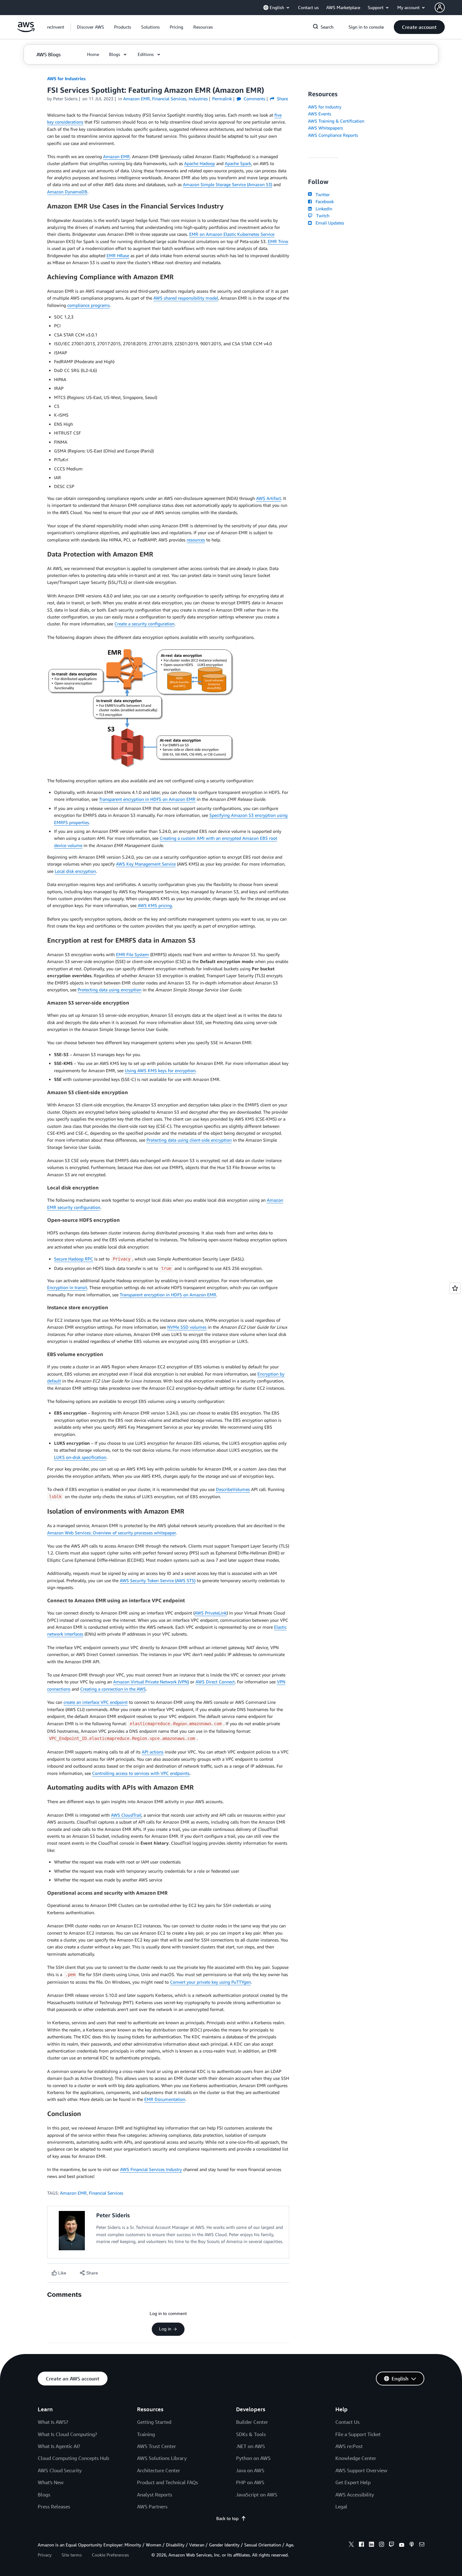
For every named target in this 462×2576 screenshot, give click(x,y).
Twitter (321, 194)
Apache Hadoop (200, 163)
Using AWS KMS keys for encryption (160, 1070)
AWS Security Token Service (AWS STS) (158, 1580)
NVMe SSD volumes (187, 1327)
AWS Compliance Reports (333, 135)
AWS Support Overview (361, 2470)
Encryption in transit (67, 1287)
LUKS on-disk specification (80, 1457)
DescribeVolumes (233, 1489)
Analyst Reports (155, 2495)
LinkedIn (323, 209)
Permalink (222, 99)
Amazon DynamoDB (67, 192)
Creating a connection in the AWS (113, 1689)
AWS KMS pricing (155, 905)
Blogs (44, 2495)
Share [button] (282, 99)
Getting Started (154, 2422)
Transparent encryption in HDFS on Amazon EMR (147, 799)
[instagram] (382, 2545)
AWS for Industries (66, 78)
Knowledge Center (356, 2458)
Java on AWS (250, 2470)
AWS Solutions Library (162, 2458)
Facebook (323, 201)
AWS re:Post (349, 2446)
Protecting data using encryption (110, 990)
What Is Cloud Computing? (67, 2434)
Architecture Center (159, 2470)
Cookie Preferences (110, 2555)
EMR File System (132, 954)
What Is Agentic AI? (59, 2446)
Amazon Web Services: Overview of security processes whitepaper (111, 1533)
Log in (165, 2329)
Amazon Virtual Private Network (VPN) (151, 1682)
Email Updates (329, 223)
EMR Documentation (165, 2099)
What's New (51, 2482)
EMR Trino (278, 241)
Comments (254, 99)
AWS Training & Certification (336, 121)
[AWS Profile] (440, 8)
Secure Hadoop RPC (74, 1259)
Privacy (45, 2555)
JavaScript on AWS (257, 2495)
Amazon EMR (116, 156)
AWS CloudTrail (126, 1815)
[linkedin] (371, 2545)
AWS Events (320, 114)
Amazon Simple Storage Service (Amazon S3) (228, 184)
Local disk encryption (75, 871)
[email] (422, 2545)
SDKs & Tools (251, 2434)
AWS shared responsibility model (186, 298)
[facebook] (361, 2545)
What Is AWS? (53, 2422)
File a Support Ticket (358, 2434)
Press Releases (54, 2507)
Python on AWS (253, 2458)
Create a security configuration (144, 624)
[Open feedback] (455, 1288)
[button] (91, 27)
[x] (351, 2545)
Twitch (322, 216)
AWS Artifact (269, 498)
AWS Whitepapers (325, 128)
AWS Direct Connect (215, 1682)
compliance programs (88, 305)
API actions (153, 1752)
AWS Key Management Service (146, 864)
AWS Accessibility (355, 2495)
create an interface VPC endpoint (96, 1702)
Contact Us (347, 2422)
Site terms (72, 2555)
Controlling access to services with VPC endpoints (141, 1773)
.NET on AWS (250, 2446)
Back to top (227, 2518)
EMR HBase (118, 255)
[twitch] (392, 2545)
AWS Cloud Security (60, 2470)
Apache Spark (238, 163)
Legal (341, 2507)
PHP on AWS (250, 2482)
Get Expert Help (353, 2482)
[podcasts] (412, 2545)
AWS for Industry (325, 107)
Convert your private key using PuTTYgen (210, 1982)
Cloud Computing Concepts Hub (73, 2458)
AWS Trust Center (157, 2446)
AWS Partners (152, 2507)
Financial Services (106, 2193)
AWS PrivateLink (211, 1613)
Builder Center (252, 2422)
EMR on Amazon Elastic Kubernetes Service (232, 234)
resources (196, 540)
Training (146, 2434)
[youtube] (402, 2545)
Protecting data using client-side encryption (189, 1140)
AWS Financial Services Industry (151, 2169)
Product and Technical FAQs (168, 2482)
